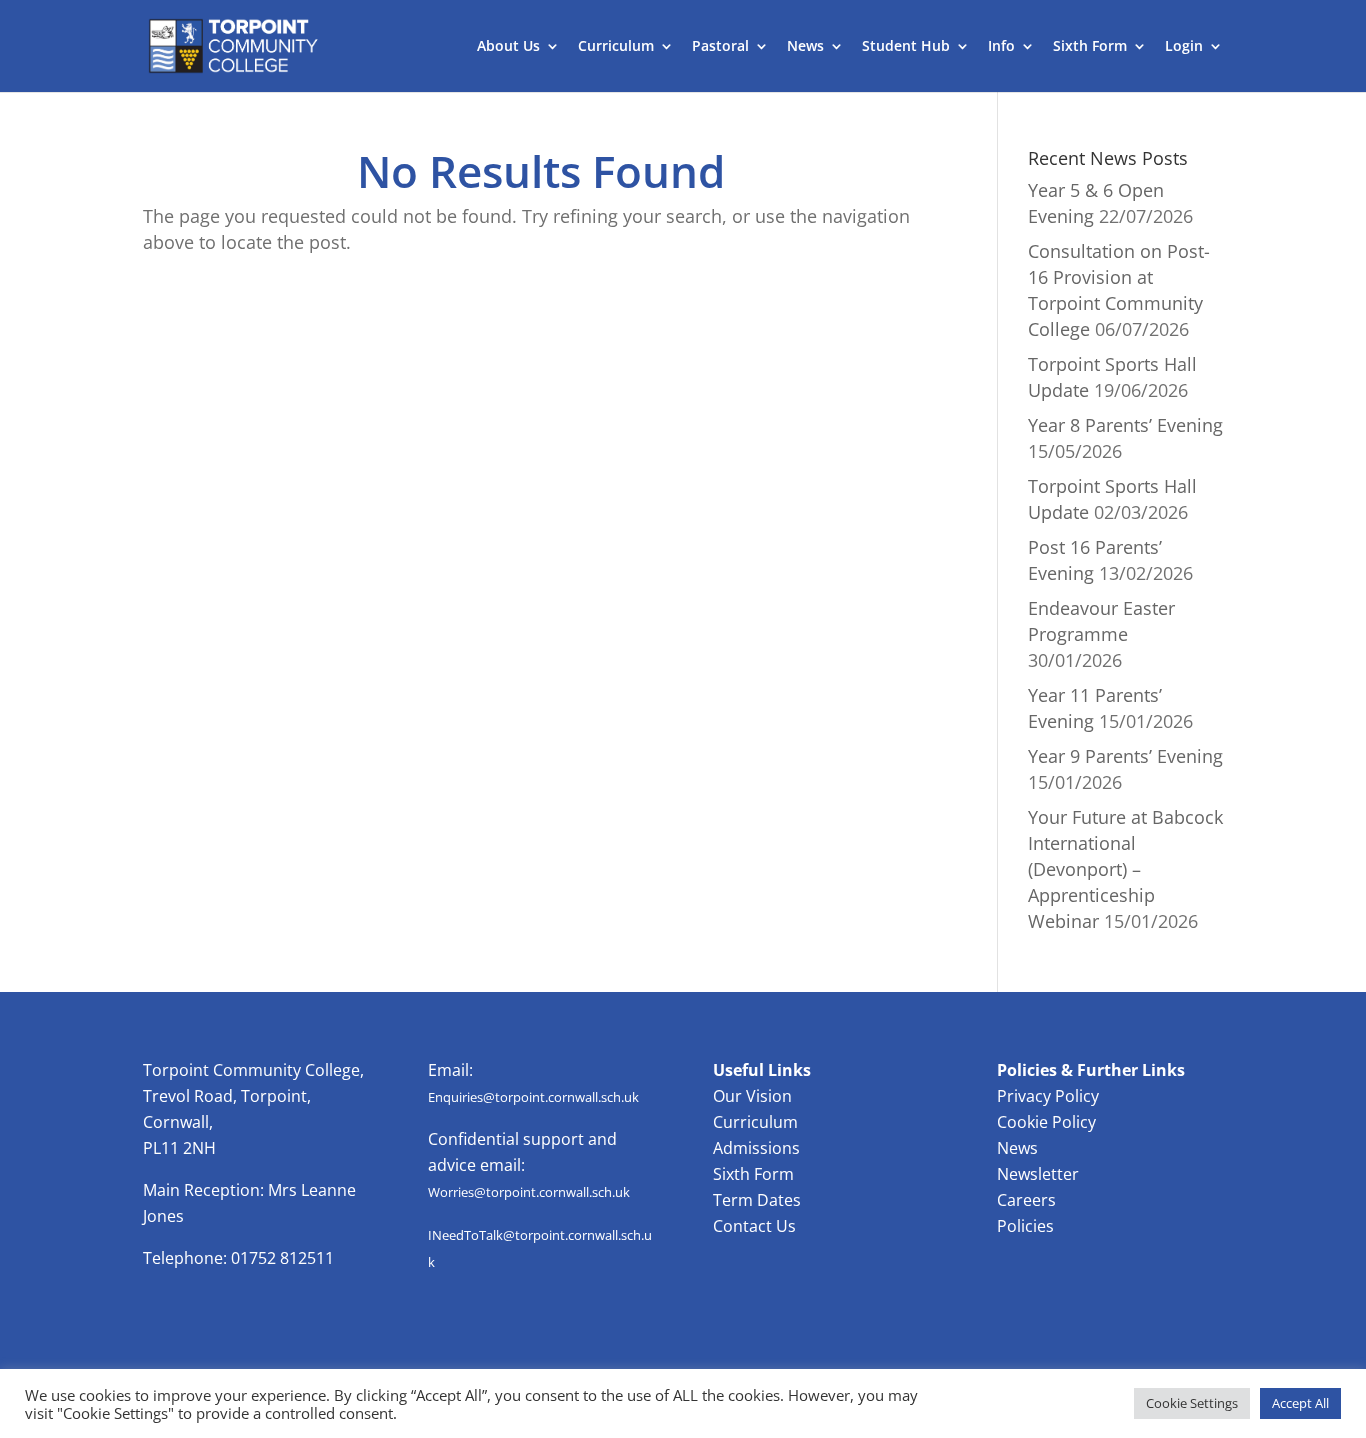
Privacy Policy (1048, 1096)
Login (1184, 47)
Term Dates (757, 1200)
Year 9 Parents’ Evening (1125, 756)
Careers (1026, 1200)
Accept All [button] (1300, 1403)
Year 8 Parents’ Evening (1125, 425)
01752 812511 (282, 1258)
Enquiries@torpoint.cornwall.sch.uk (533, 1097)
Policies (1025, 1226)
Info (1001, 47)
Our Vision (752, 1096)
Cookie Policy (1046, 1122)
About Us (508, 47)
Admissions (756, 1148)
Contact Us (754, 1226)
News (805, 47)
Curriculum (616, 47)
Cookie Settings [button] (1192, 1403)
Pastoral (720, 47)
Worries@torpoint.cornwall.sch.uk (529, 1192)
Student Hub (906, 47)
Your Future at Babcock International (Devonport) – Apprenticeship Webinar (1125, 869)
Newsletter (1038, 1174)
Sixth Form (1090, 47)
